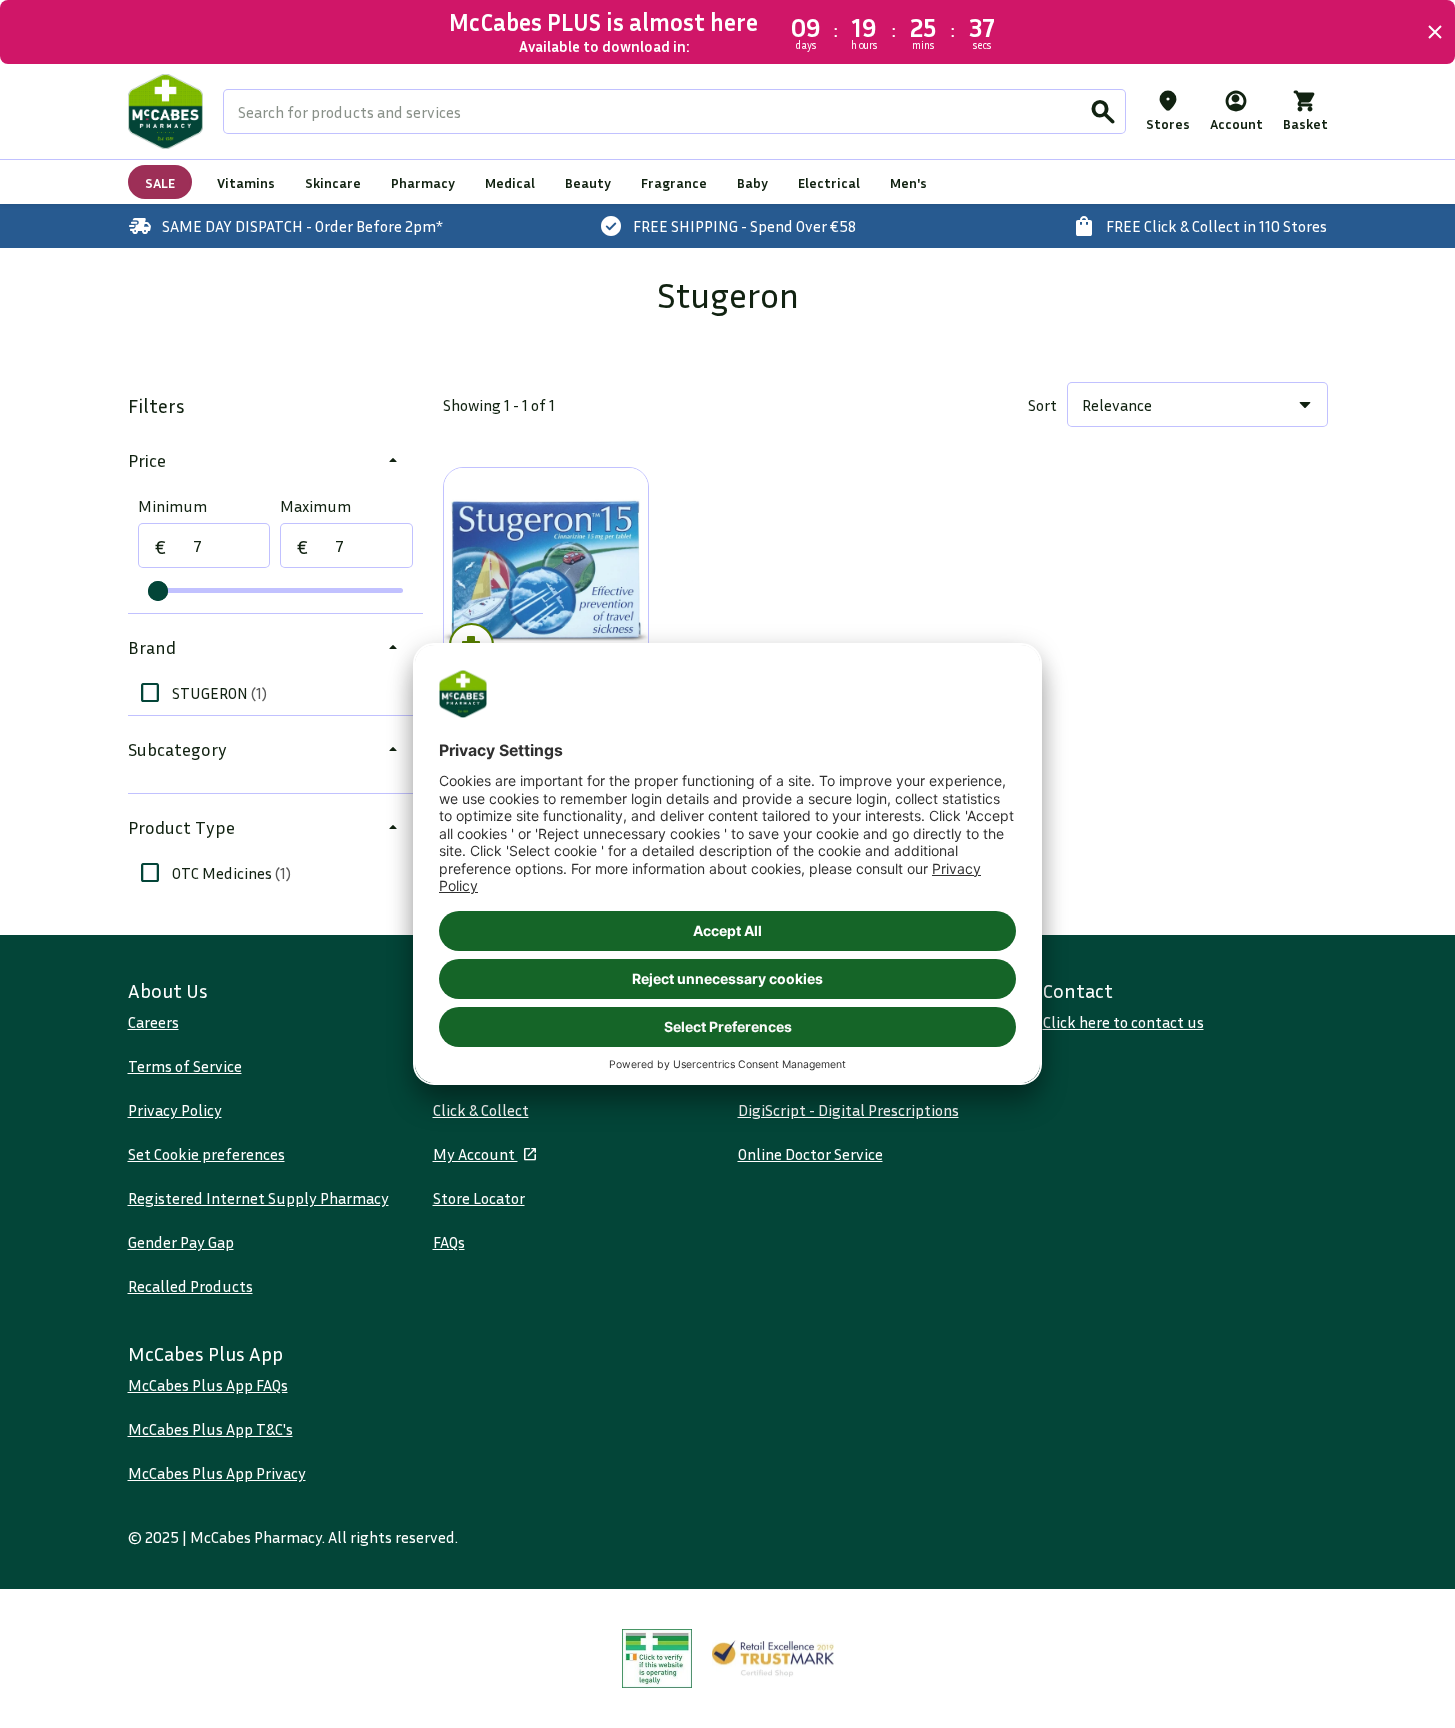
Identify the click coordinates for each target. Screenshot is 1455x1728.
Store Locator (479, 1198)
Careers (153, 1022)
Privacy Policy (175, 1110)
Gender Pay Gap (181, 1242)
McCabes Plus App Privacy (217, 1473)
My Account (475, 1154)
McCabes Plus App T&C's (210, 1429)
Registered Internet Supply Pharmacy (258, 1198)
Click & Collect (481, 1110)
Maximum (315, 506)
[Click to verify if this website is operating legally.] (657, 1658)
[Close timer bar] (1435, 32)
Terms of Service (185, 1066)
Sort (1042, 405)
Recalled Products (190, 1286)
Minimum (172, 506)
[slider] (158, 591)
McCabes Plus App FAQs (208, 1385)
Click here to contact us (1123, 1022)
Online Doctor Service (810, 1154)
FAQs (449, 1242)
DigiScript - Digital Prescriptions (848, 1110)
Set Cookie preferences (206, 1154)
